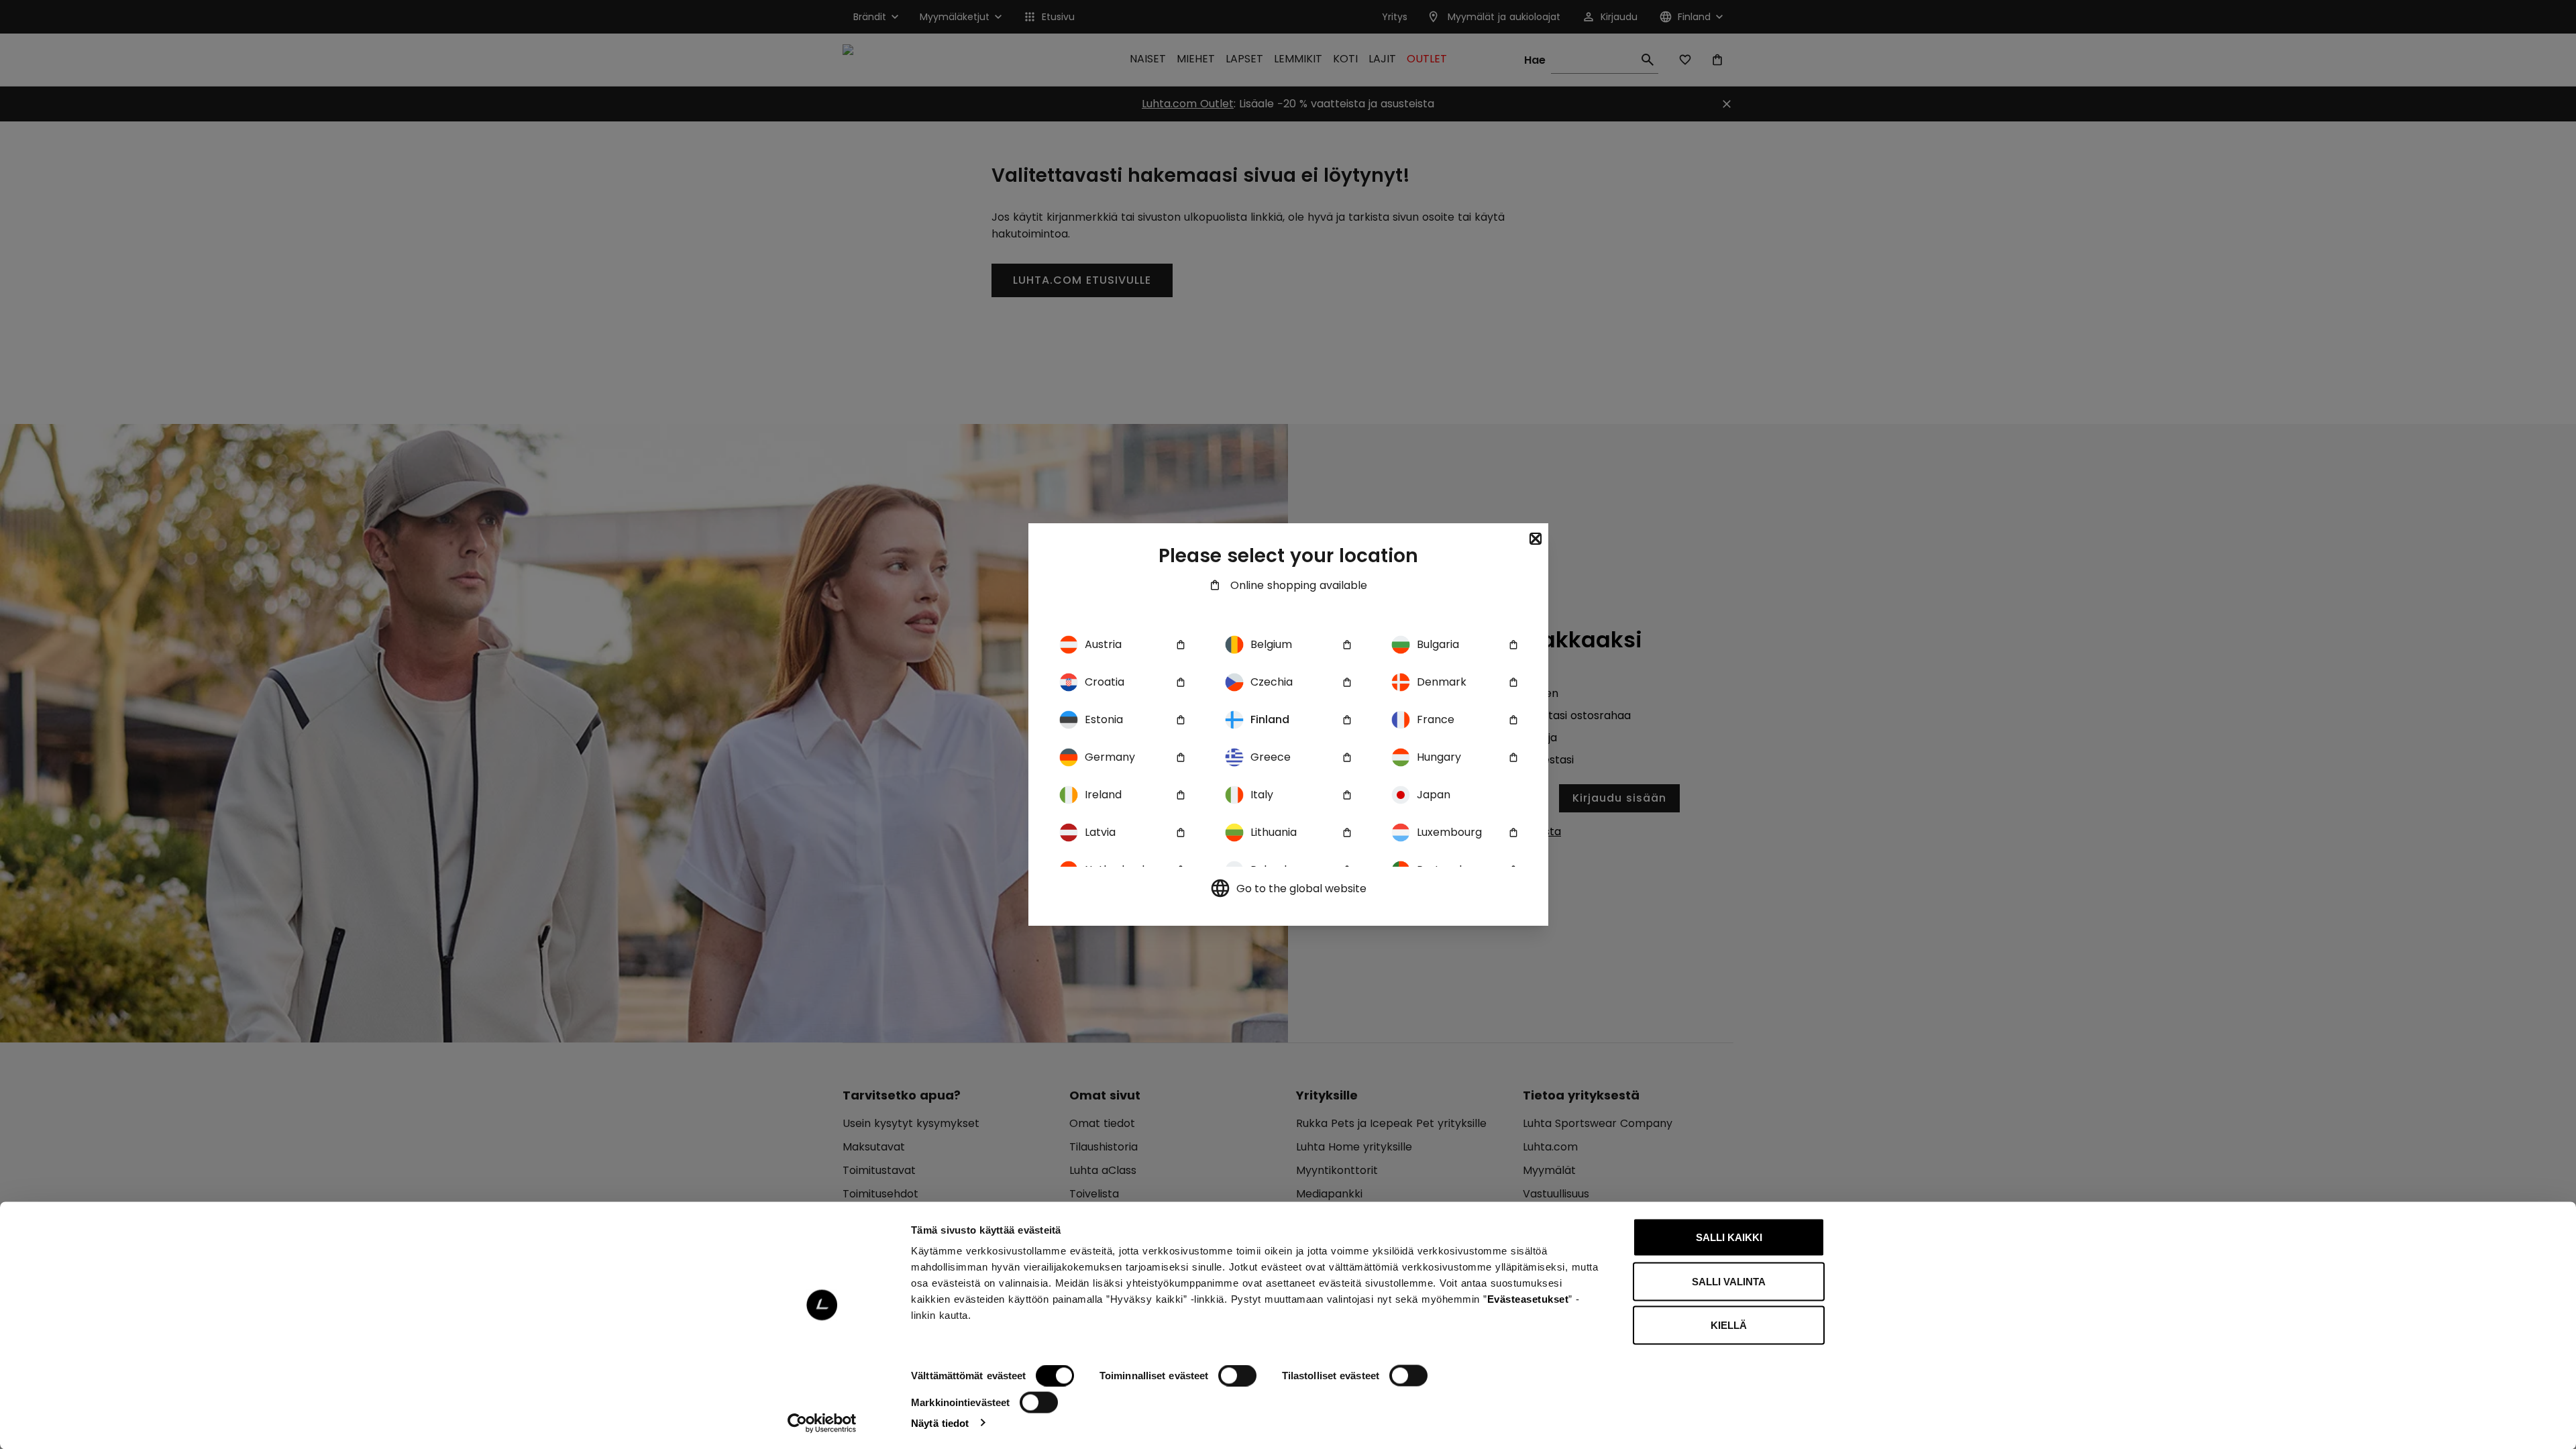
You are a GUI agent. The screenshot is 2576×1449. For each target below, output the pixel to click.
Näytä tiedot (940, 1423)
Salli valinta (1729, 1281)
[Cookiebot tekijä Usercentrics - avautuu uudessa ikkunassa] (822, 1423)
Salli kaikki (1729, 1237)
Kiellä (1729, 1325)
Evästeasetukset (1528, 1299)
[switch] (1237, 1376)
